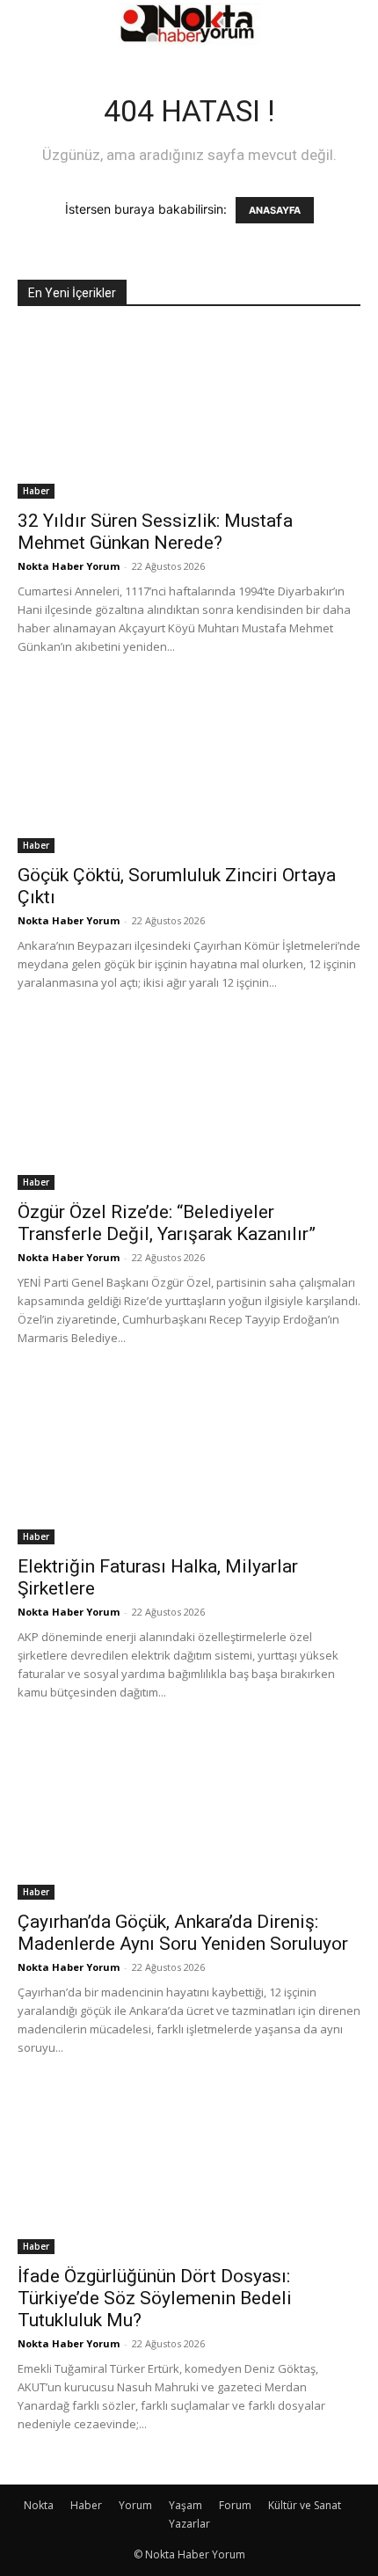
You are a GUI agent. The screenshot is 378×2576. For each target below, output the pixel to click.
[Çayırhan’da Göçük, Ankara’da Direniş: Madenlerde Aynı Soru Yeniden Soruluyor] (189, 1815)
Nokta (39, 2505)
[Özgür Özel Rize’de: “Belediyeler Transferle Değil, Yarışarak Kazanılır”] (189, 1105)
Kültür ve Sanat (305, 2505)
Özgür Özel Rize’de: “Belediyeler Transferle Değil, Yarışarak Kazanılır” (167, 1223)
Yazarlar (189, 2524)
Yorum (135, 2505)
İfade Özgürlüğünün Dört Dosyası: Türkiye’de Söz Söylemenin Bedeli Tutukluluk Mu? (155, 2298)
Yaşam (185, 2505)
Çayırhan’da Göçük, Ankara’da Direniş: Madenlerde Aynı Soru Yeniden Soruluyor (183, 1933)
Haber (36, 491)
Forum (235, 2505)
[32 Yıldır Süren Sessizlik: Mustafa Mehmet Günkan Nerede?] (189, 414)
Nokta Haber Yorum (69, 566)
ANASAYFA (275, 210)
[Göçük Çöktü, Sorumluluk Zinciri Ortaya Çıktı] (189, 769)
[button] (30, 24)
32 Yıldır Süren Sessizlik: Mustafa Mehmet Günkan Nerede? (155, 532)
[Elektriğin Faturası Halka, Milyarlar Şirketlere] (189, 1460)
